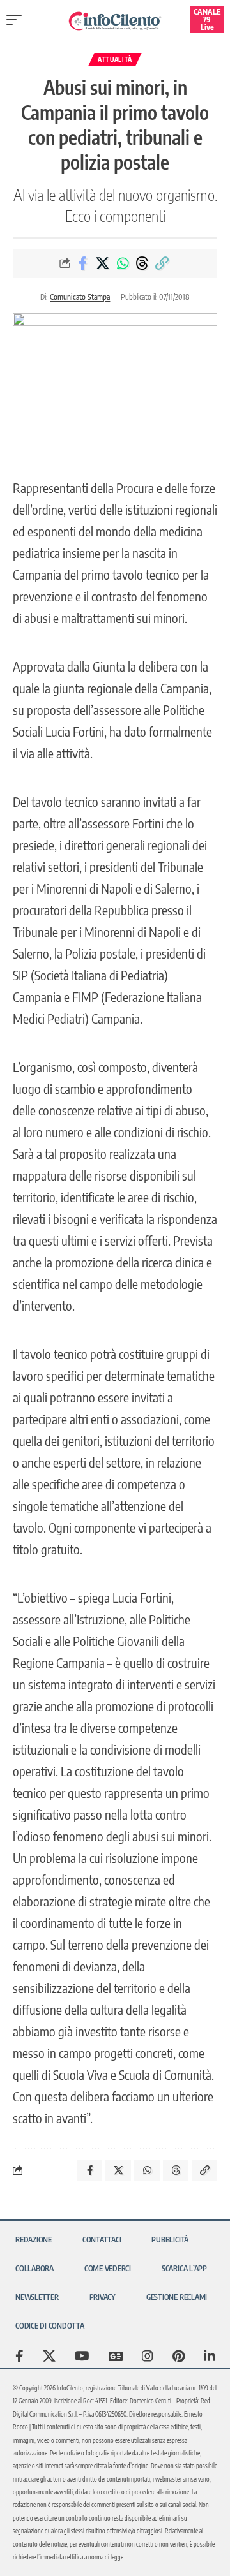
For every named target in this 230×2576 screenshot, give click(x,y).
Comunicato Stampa (80, 297)
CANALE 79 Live (207, 19)
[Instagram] (148, 2356)
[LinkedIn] (210, 2356)
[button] (17, 20)
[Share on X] (103, 263)
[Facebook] (19, 2356)
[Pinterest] (179, 2356)
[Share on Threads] (142, 263)
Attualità (115, 59)
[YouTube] (82, 2356)
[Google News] (116, 2356)
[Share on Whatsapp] (123, 263)
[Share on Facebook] (83, 263)
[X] (49, 2356)
